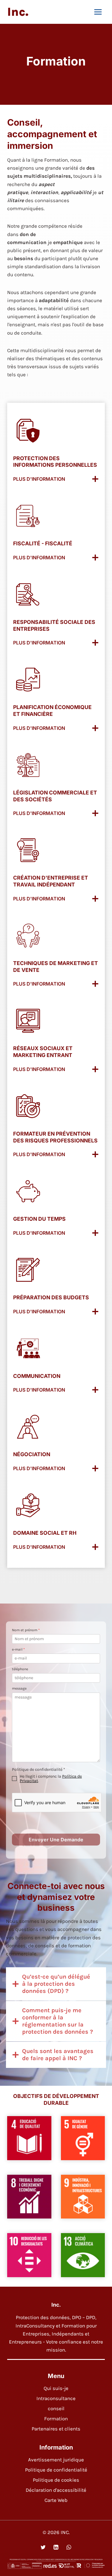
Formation (56, 2419)
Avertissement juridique (56, 2460)
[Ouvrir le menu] (98, 12)
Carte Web (56, 2500)
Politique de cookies (56, 2480)
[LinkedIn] (56, 2547)
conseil (56, 2408)
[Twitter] (43, 2547)
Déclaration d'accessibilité (56, 2490)
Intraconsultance (56, 2398)
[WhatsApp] (69, 2547)
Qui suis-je (56, 2388)
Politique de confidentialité (56, 2470)
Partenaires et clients (56, 2429)
